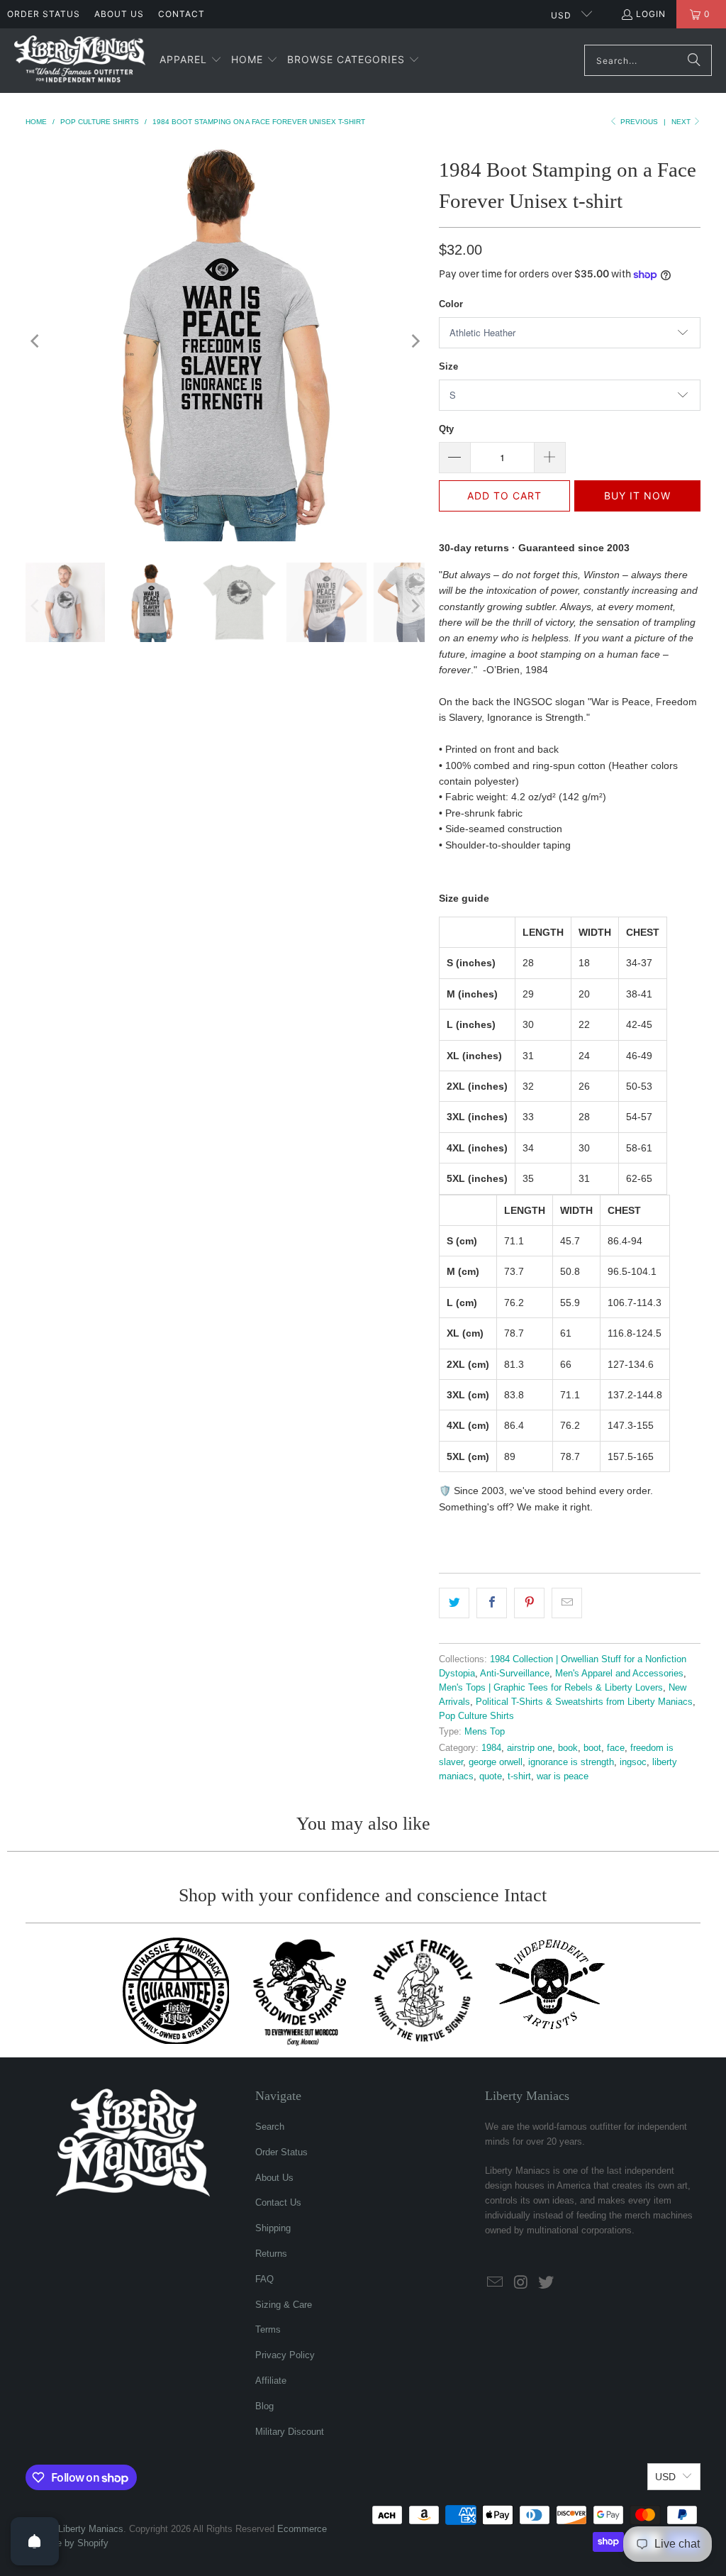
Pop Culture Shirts (476, 1716)
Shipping (273, 2228)
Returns (271, 2254)
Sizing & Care (284, 2305)
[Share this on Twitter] (454, 1603)
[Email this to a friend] (567, 1603)
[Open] (35, 2541)
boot (592, 1748)
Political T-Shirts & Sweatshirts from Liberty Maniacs (584, 1702)
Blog (264, 2406)
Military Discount (290, 2432)
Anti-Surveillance (515, 1674)
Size (448, 366)
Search (270, 2127)
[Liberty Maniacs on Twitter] (546, 2283)
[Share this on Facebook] (492, 1603)
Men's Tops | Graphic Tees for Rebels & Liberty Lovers (551, 1688)
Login (651, 14)
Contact (181, 14)
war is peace (563, 1776)
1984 (491, 1748)
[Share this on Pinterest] (529, 1603)
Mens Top (485, 1732)
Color (451, 304)
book (568, 1748)
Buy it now (637, 496)
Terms (268, 2329)
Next (682, 122)
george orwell (496, 1762)
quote (491, 1776)
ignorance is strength (571, 1762)
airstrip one (530, 1748)
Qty (446, 429)
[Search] (694, 60)
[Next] (414, 341)
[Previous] (36, 341)
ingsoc (633, 1762)
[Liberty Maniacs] (80, 61)
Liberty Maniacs (91, 2529)
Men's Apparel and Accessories (619, 1674)
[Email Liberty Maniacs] (496, 2283)
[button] (191, 60)
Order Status (44, 14)
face (616, 1748)
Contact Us (278, 2202)
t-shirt (519, 1776)
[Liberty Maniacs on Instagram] (521, 2283)
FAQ (264, 2279)
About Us (119, 14)
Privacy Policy (285, 2355)
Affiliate (271, 2381)
